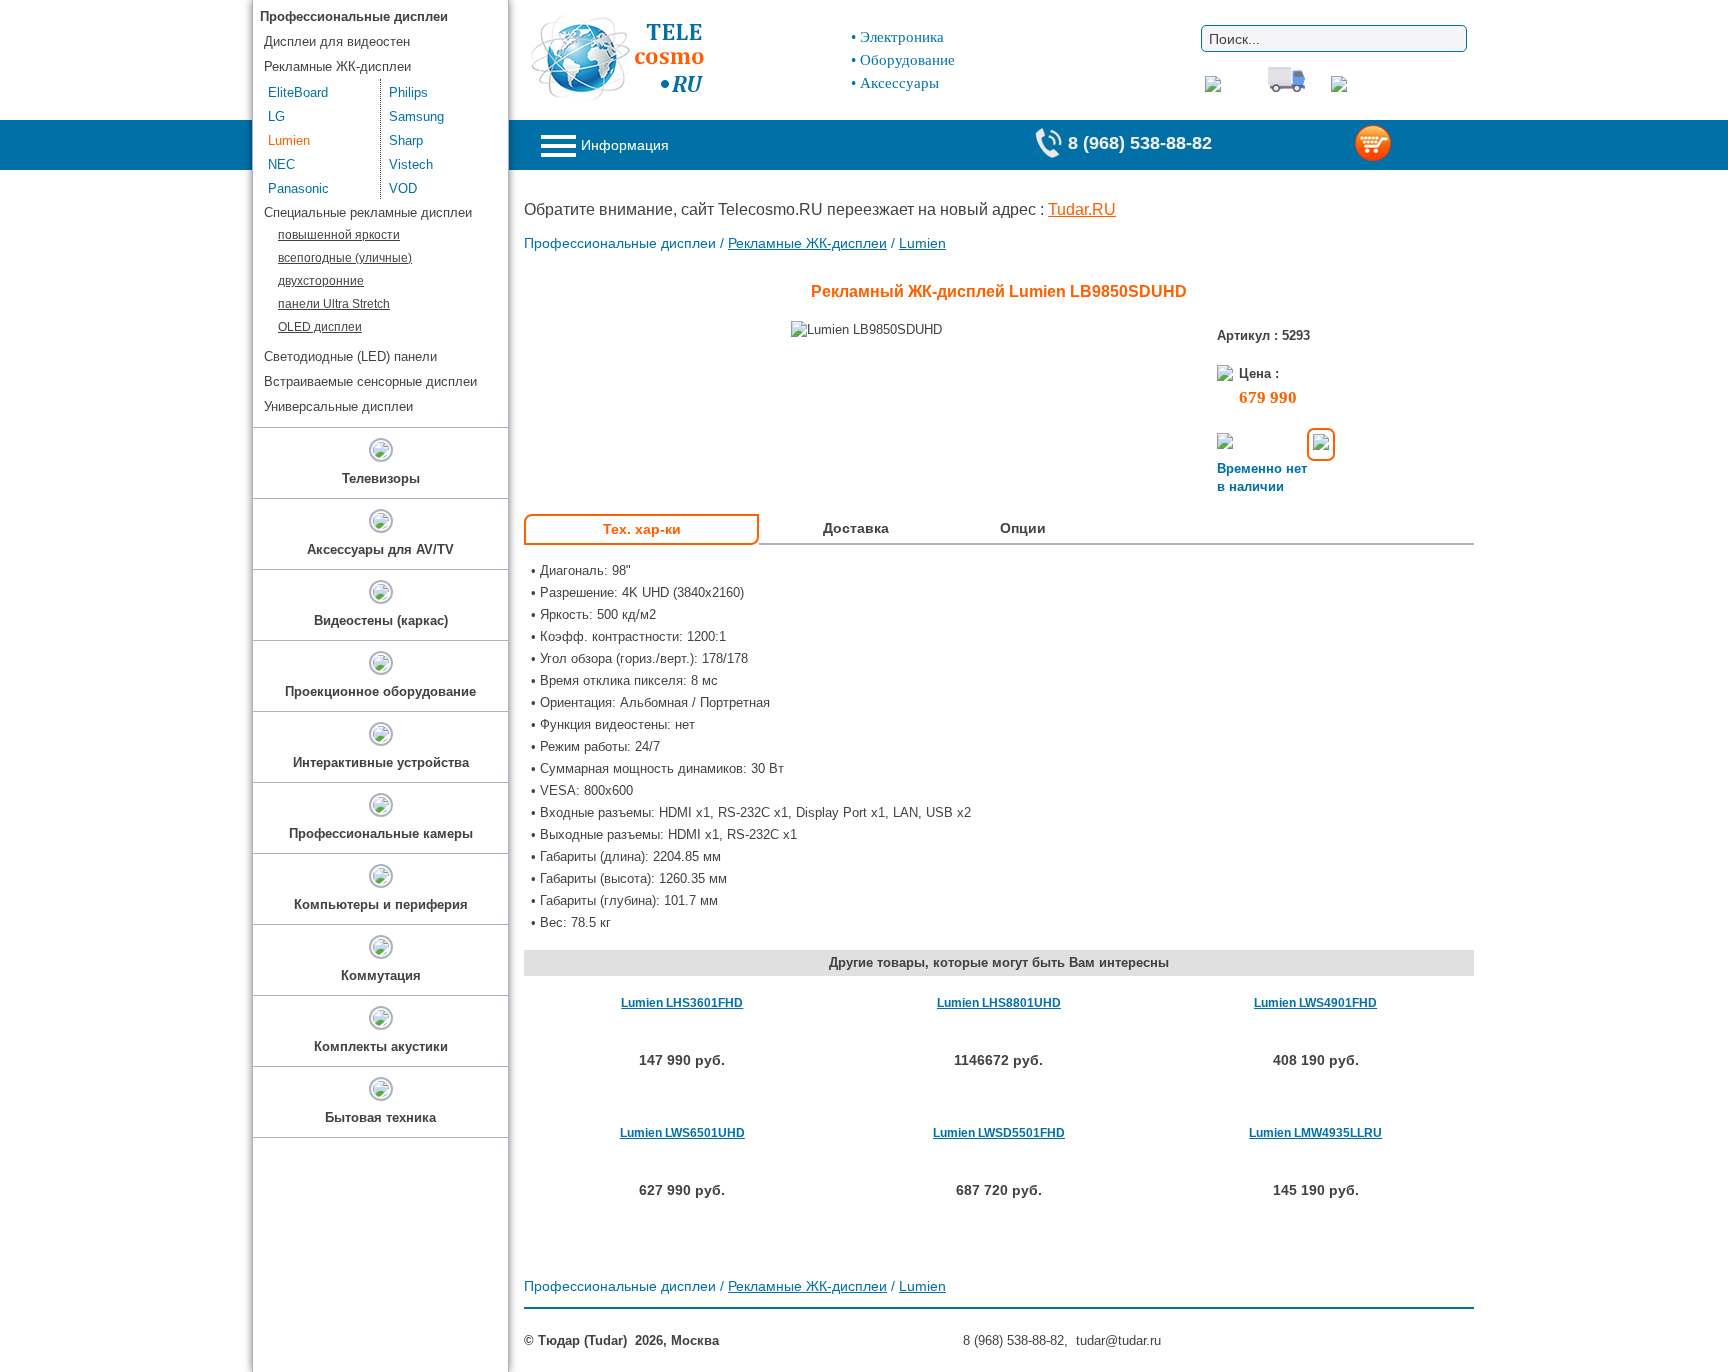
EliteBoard (298, 92)
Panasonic (298, 188)
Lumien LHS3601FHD (682, 1003)
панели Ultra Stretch (334, 304)
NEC (281, 164)
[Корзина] (1405, 145)
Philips (408, 92)
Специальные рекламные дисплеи (368, 212)
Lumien (922, 243)
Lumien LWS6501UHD (682, 1133)
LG (276, 116)
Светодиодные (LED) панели (350, 356)
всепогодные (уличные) (345, 258)
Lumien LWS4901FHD (1315, 1003)
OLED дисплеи (320, 327)
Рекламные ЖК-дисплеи (807, 243)
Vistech (411, 164)
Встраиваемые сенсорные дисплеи (370, 381)
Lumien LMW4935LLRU (1315, 1133)
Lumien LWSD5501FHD (999, 1133)
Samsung (416, 116)
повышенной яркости (339, 235)
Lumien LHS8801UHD (999, 1003)
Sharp (406, 140)
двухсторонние (321, 281)
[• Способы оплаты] (1321, 444)
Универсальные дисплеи (338, 406)
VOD (403, 188)
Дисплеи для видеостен (337, 41)
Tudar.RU (1082, 209)
